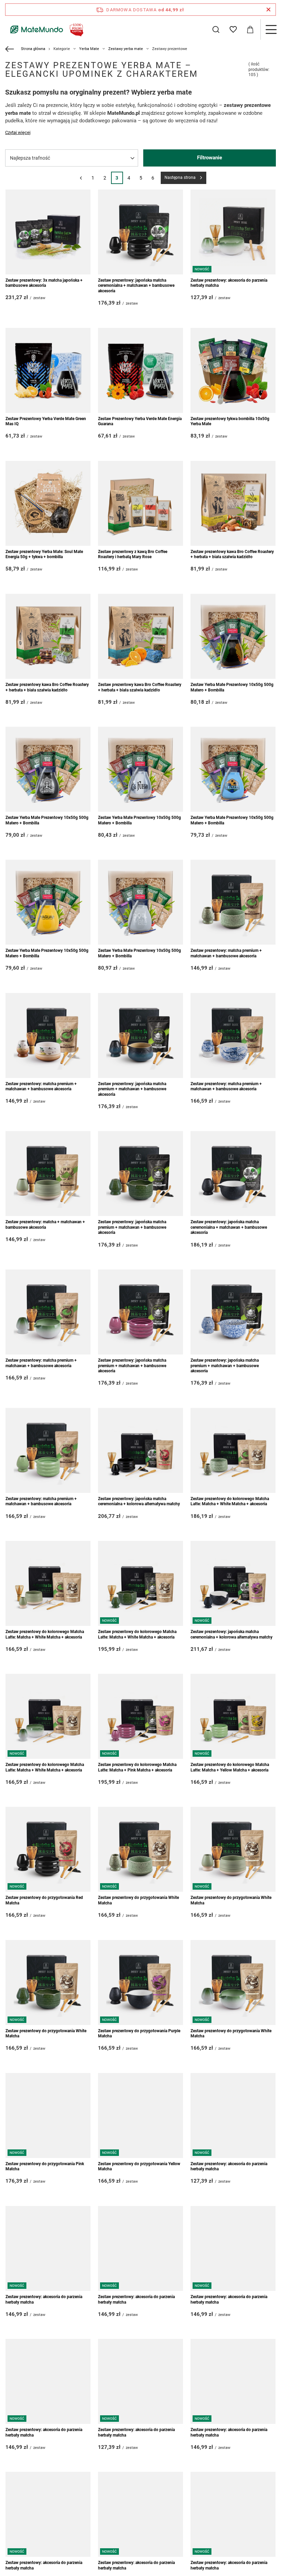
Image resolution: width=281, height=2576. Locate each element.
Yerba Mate (89, 49)
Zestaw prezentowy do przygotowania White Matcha (138, 1900)
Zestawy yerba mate (126, 49)
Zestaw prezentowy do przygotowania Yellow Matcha (139, 2167)
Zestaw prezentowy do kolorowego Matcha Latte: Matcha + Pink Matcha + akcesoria (137, 1767)
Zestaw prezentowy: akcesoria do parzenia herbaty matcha (229, 283)
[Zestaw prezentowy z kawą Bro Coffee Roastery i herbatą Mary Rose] (140, 503)
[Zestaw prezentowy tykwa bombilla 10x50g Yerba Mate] (233, 370)
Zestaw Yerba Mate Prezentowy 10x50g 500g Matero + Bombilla (232, 687)
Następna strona (180, 177)
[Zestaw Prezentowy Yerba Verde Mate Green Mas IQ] (48, 370)
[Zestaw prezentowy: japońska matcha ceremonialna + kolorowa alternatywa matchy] (140, 1450)
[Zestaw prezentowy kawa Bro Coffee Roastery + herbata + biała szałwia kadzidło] (233, 503)
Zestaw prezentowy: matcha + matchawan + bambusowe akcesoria (45, 1225)
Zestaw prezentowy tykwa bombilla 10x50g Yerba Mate (230, 421)
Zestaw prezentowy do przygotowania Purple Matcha (139, 2034)
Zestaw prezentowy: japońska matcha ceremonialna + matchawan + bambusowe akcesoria (136, 286)
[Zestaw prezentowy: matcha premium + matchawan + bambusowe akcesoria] (233, 902)
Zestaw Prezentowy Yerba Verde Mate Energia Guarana (140, 421)
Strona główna (33, 49)
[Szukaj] (216, 29)
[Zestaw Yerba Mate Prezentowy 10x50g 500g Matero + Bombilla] (233, 636)
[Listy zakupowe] (233, 29)
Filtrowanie (210, 158)
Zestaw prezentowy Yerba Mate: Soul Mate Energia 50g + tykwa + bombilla (44, 554)
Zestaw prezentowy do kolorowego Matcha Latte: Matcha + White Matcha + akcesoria (230, 1501)
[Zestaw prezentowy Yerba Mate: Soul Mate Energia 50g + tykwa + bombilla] (48, 503)
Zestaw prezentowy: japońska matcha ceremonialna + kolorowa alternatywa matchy (139, 1501)
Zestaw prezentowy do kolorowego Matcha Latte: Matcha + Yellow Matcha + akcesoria (230, 1767)
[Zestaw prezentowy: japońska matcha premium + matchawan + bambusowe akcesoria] (140, 1035)
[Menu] (271, 29)
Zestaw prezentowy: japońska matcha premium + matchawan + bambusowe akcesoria (132, 1089)
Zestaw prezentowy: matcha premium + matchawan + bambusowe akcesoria (226, 953)
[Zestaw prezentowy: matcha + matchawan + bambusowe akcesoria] (48, 1174)
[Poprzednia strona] (81, 178)
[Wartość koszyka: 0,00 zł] (250, 29)
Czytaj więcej (18, 132)
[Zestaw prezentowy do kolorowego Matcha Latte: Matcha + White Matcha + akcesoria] (233, 1450)
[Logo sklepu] (45, 29)
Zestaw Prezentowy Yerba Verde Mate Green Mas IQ (46, 421)
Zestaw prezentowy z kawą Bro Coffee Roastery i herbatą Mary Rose (133, 554)
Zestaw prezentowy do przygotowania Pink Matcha (45, 2167)
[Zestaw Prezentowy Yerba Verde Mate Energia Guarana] (140, 370)
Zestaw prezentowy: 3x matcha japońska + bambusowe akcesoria (44, 283)
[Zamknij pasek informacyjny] (268, 10)
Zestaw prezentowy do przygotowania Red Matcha (44, 1900)
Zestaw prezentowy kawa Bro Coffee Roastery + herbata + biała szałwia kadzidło (232, 554)
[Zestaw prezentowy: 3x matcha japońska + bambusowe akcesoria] (48, 232)
